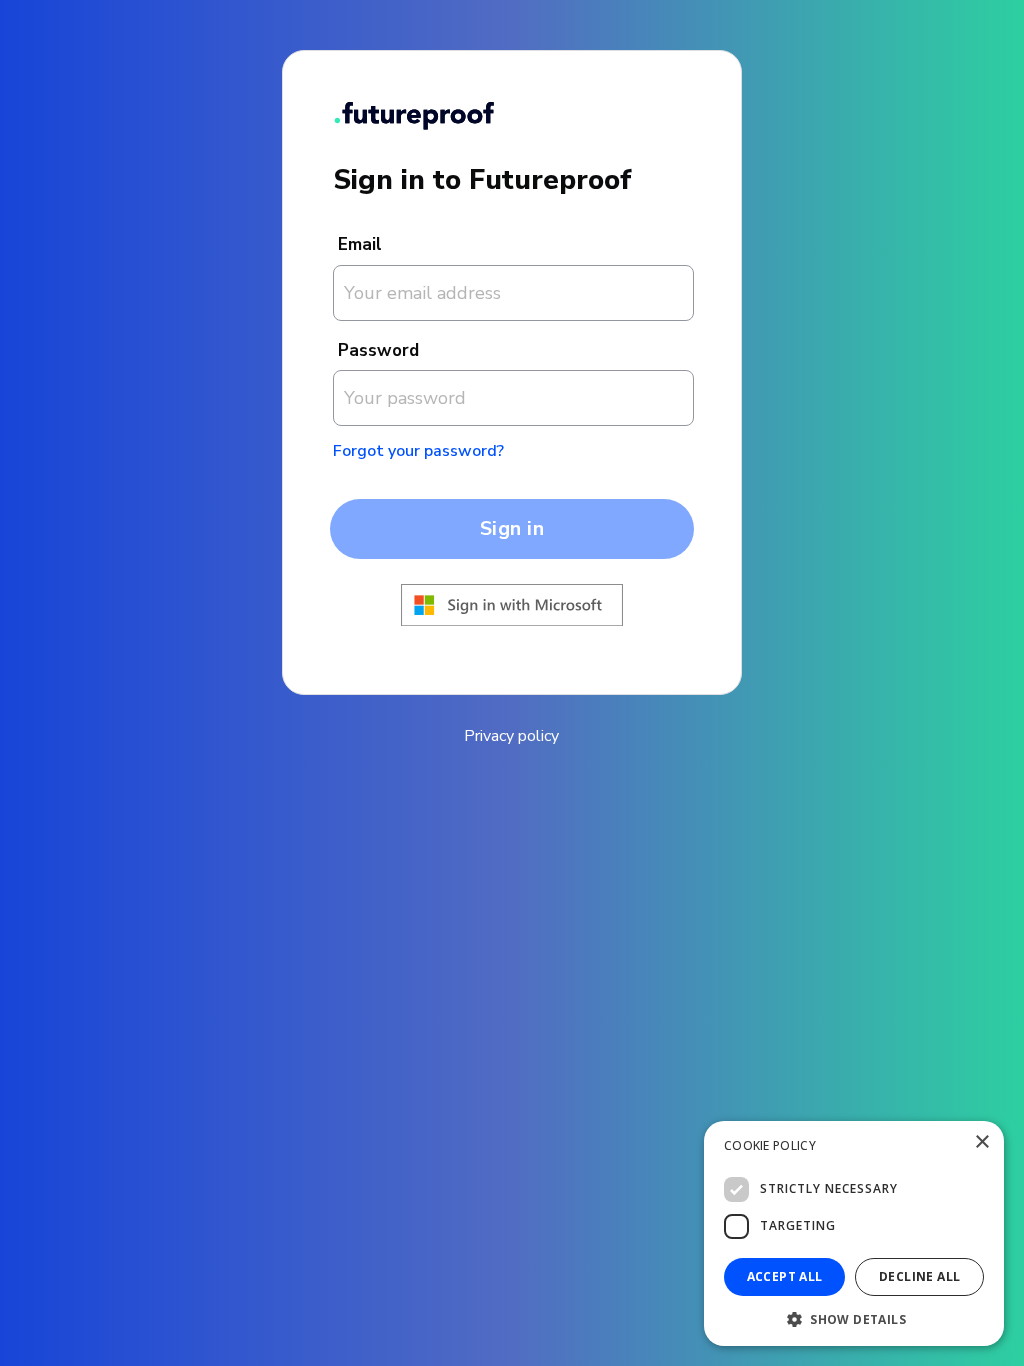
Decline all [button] (919, 1276)
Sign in (512, 528)
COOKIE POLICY (770, 1145)
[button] (854, 1317)
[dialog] (854, 1233)
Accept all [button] (785, 1276)
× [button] (981, 1142)
